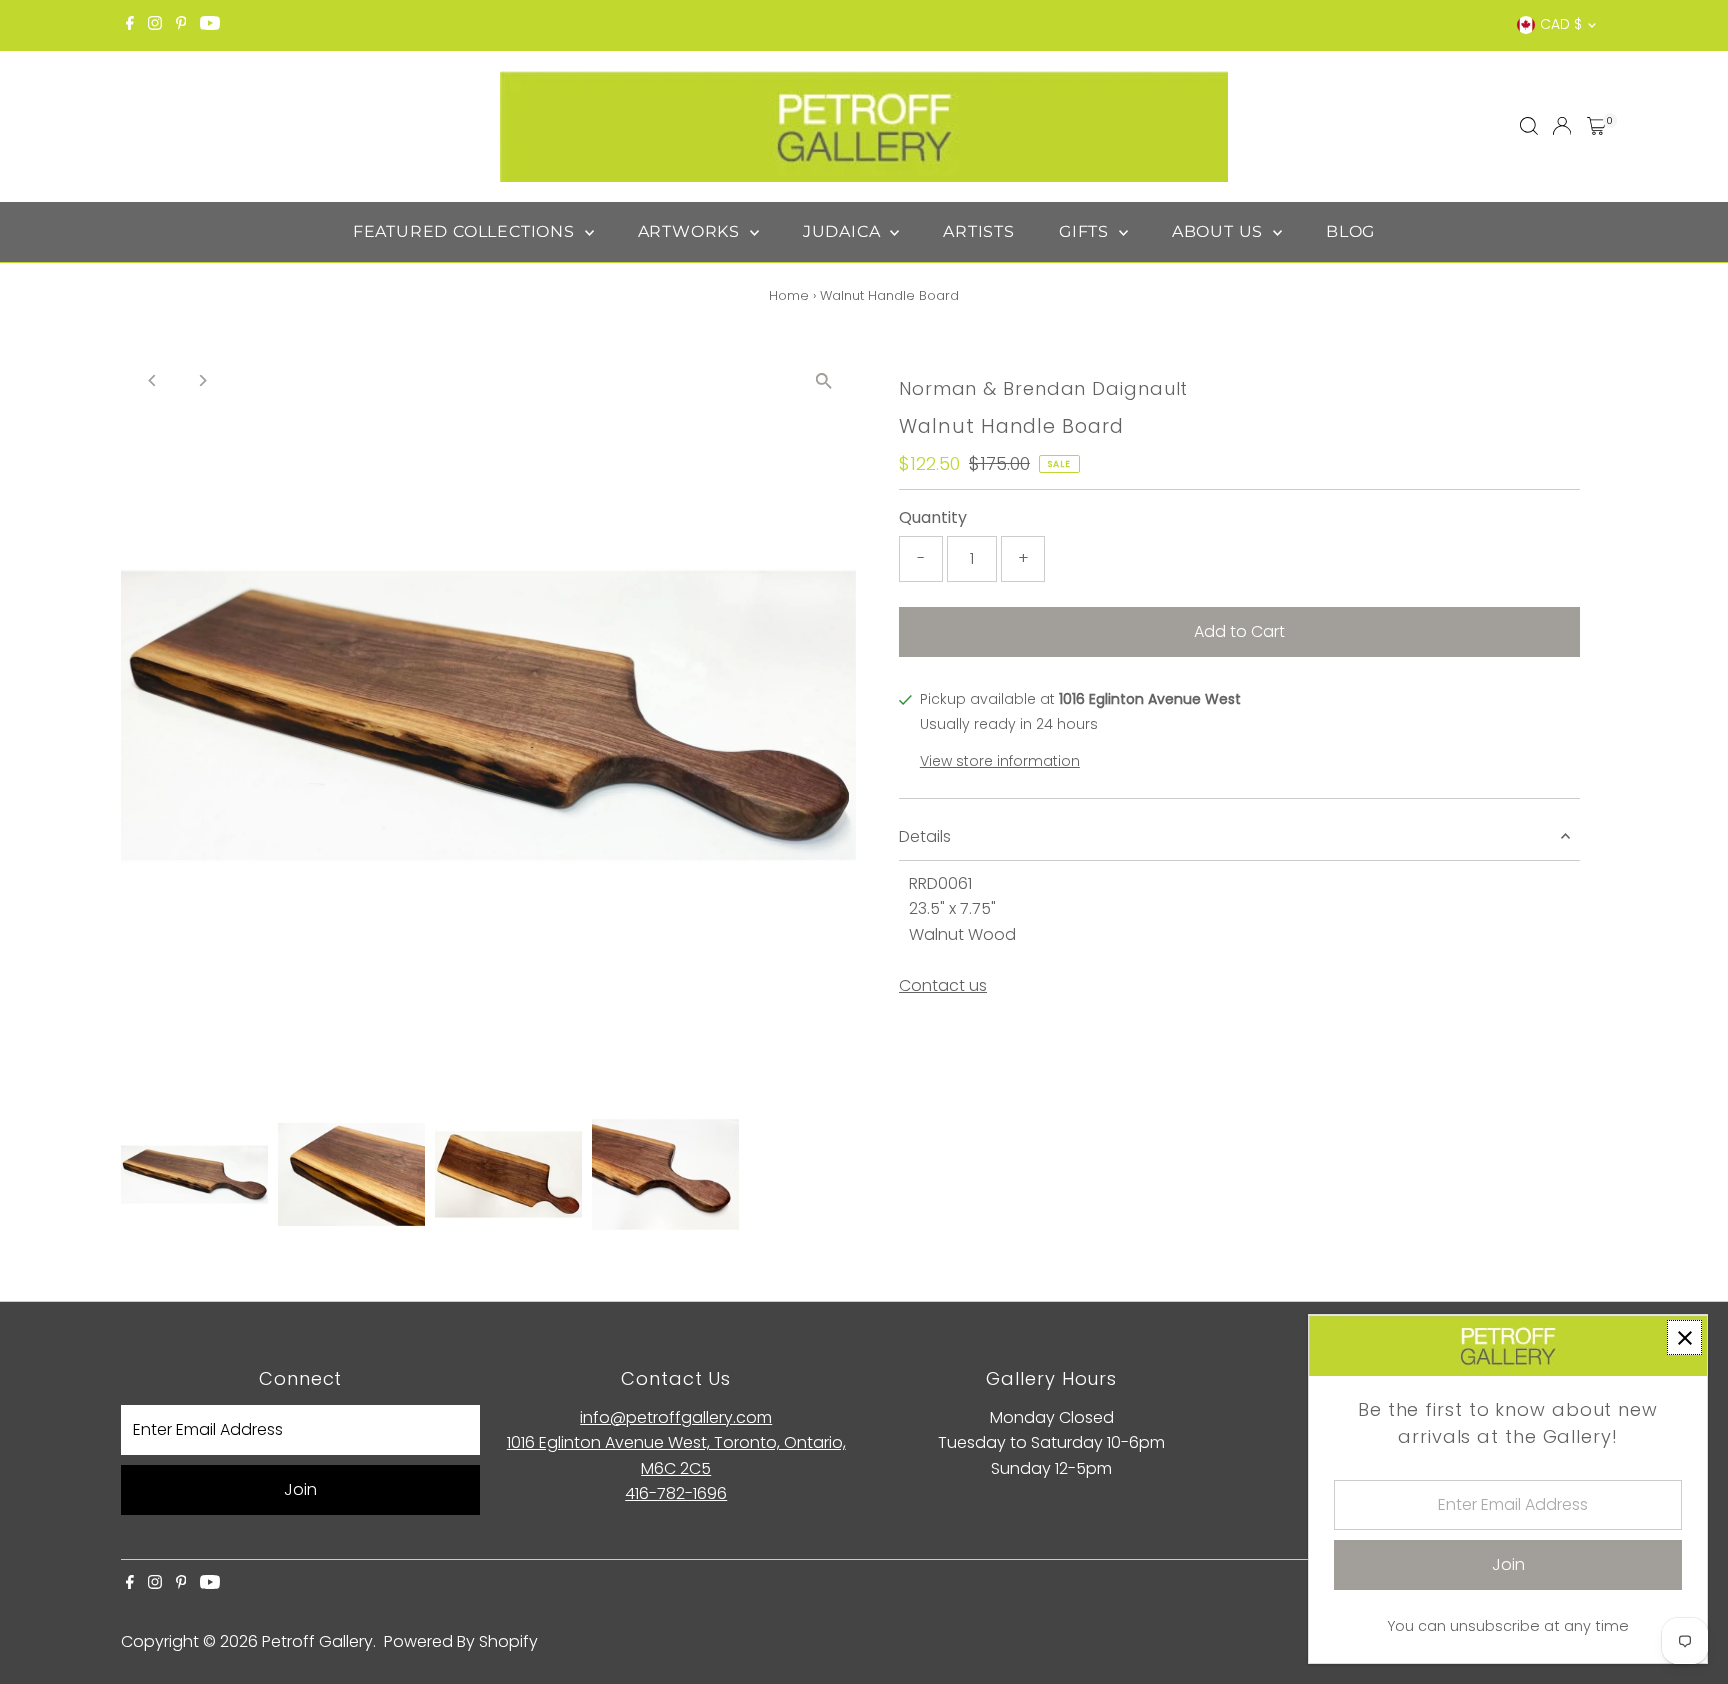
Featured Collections (466, 231)
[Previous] (153, 380)
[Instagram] (155, 25)
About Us (1220, 231)
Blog (1350, 231)
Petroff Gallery (317, 1641)
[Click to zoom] (823, 380)
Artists (979, 231)
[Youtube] (210, 25)
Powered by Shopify (461, 1641)
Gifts (1086, 231)
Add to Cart (1239, 631)
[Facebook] (130, 25)
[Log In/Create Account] (1562, 126)
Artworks (691, 231)
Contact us (943, 986)
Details (925, 836)
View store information (1000, 761)
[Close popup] (1684, 1337)
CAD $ (1561, 24)
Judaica (844, 231)
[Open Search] (1529, 126)
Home (789, 295)
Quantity (933, 517)
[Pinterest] (181, 25)
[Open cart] (1596, 126)
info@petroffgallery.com (676, 1417)
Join (300, 1489)
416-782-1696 (676, 1493)
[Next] (202, 380)
